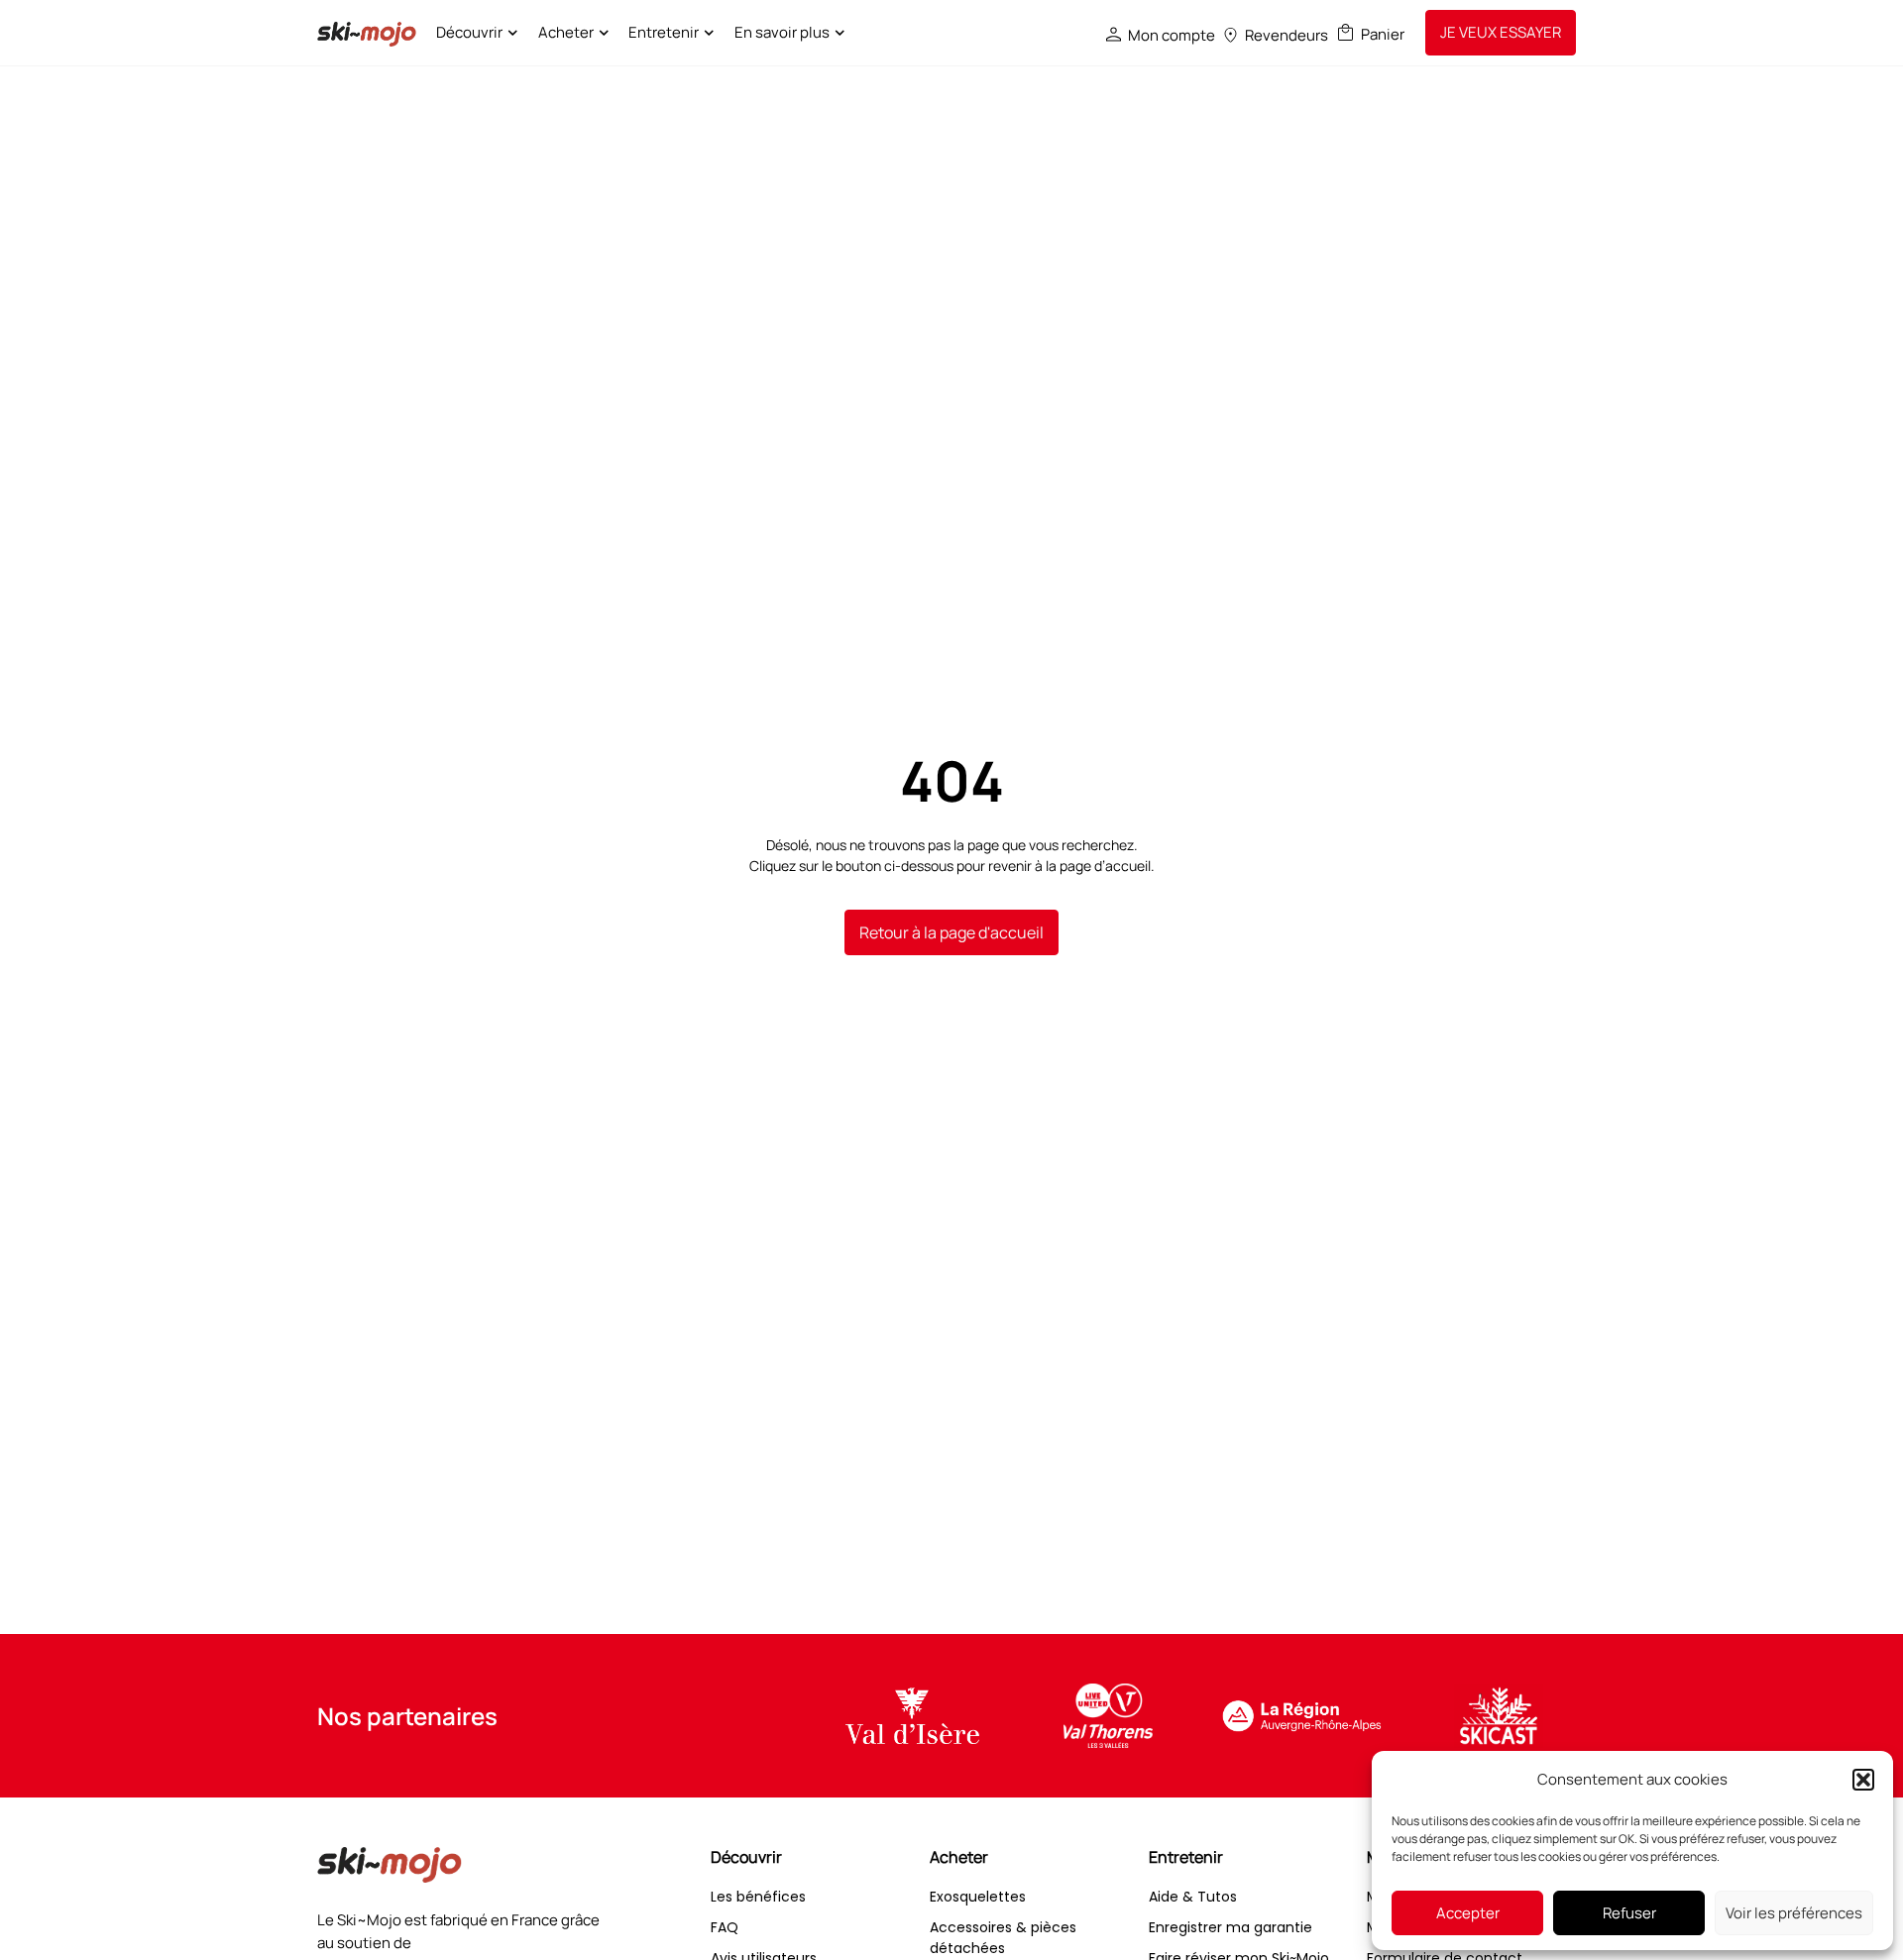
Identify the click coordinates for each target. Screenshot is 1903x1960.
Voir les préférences (1794, 1913)
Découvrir (469, 32)
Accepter (1468, 1913)
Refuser (1629, 1913)
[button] (1863, 1780)
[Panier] (1345, 32)
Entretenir (664, 32)
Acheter (566, 32)
